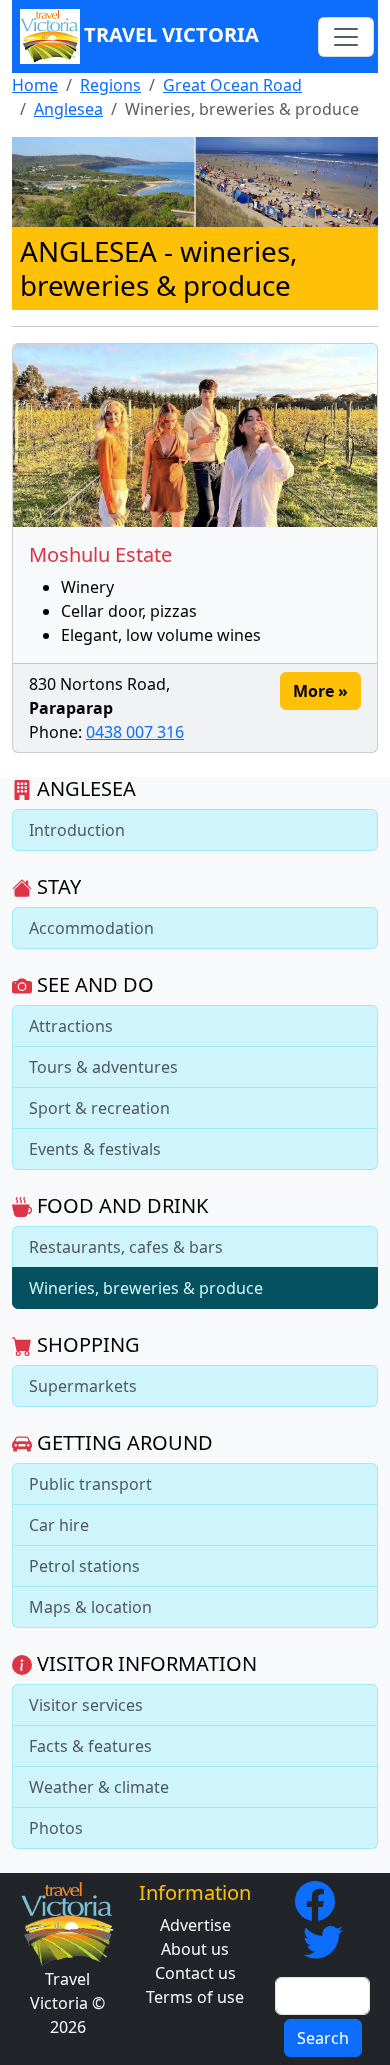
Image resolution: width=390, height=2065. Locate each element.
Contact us (195, 1973)
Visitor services (86, 1705)
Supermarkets (83, 1386)
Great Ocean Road (232, 85)
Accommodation (91, 928)
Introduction (77, 830)
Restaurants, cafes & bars (126, 1247)
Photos (56, 1828)
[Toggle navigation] (346, 37)
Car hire (59, 1525)
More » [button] (320, 691)
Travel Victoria (171, 34)
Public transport (90, 1484)
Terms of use (195, 1997)
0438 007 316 (135, 732)
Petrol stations (84, 1566)
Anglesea (68, 109)
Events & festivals (95, 1149)
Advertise (195, 1925)
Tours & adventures (103, 1067)
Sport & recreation (99, 1108)
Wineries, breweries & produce (146, 1288)
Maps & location (90, 1607)
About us (195, 1949)
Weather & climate (99, 1787)
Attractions (71, 1026)
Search (323, 2038)
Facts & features (90, 1746)
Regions (110, 85)
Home (35, 85)
